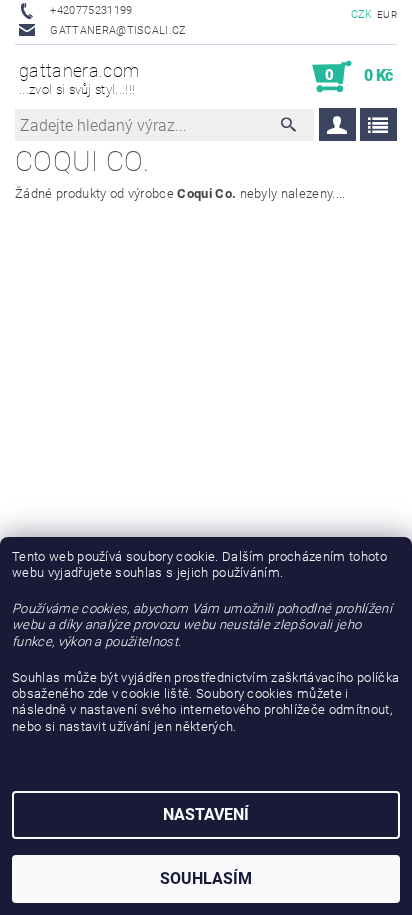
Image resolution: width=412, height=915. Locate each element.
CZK (362, 14)
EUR (387, 14)
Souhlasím (206, 878)
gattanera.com (79, 78)
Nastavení (206, 814)
